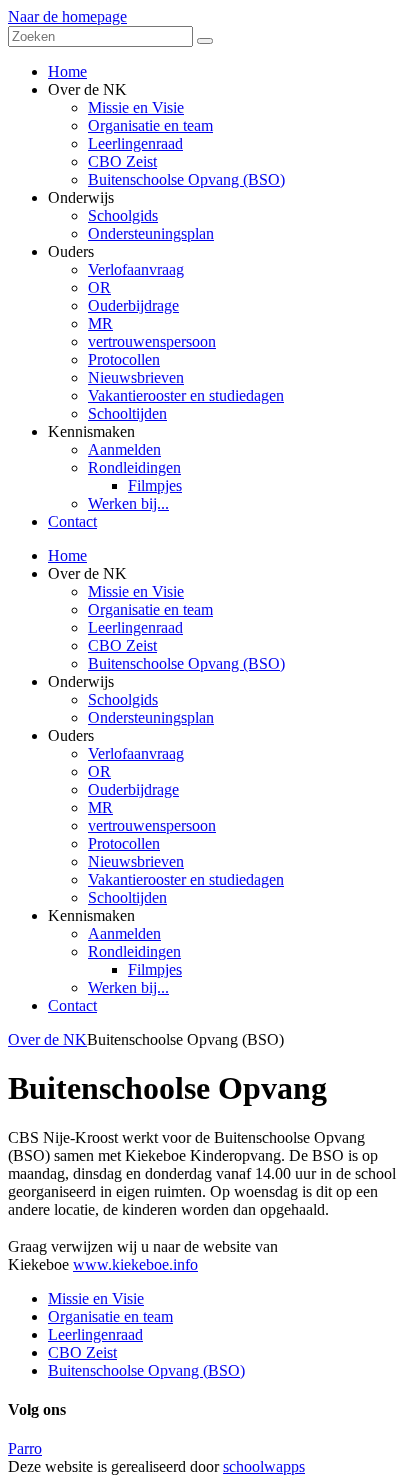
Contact (72, 1005)
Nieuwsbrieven (136, 861)
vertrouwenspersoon (152, 825)
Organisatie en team (150, 609)
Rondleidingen (134, 951)
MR (100, 807)
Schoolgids (123, 699)
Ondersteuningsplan (151, 717)
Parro (25, 1448)
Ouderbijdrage (133, 789)
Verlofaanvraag (136, 753)
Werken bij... (128, 987)
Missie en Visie (136, 591)
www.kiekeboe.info (135, 1264)
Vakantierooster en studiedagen (186, 879)
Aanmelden (124, 933)
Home (67, 555)
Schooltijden (127, 897)
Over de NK (47, 1039)
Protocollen (124, 843)
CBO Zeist (122, 645)
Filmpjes (155, 969)
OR (99, 771)
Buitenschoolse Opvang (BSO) (186, 663)
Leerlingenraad (135, 627)
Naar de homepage (67, 16)
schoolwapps (264, 1466)
